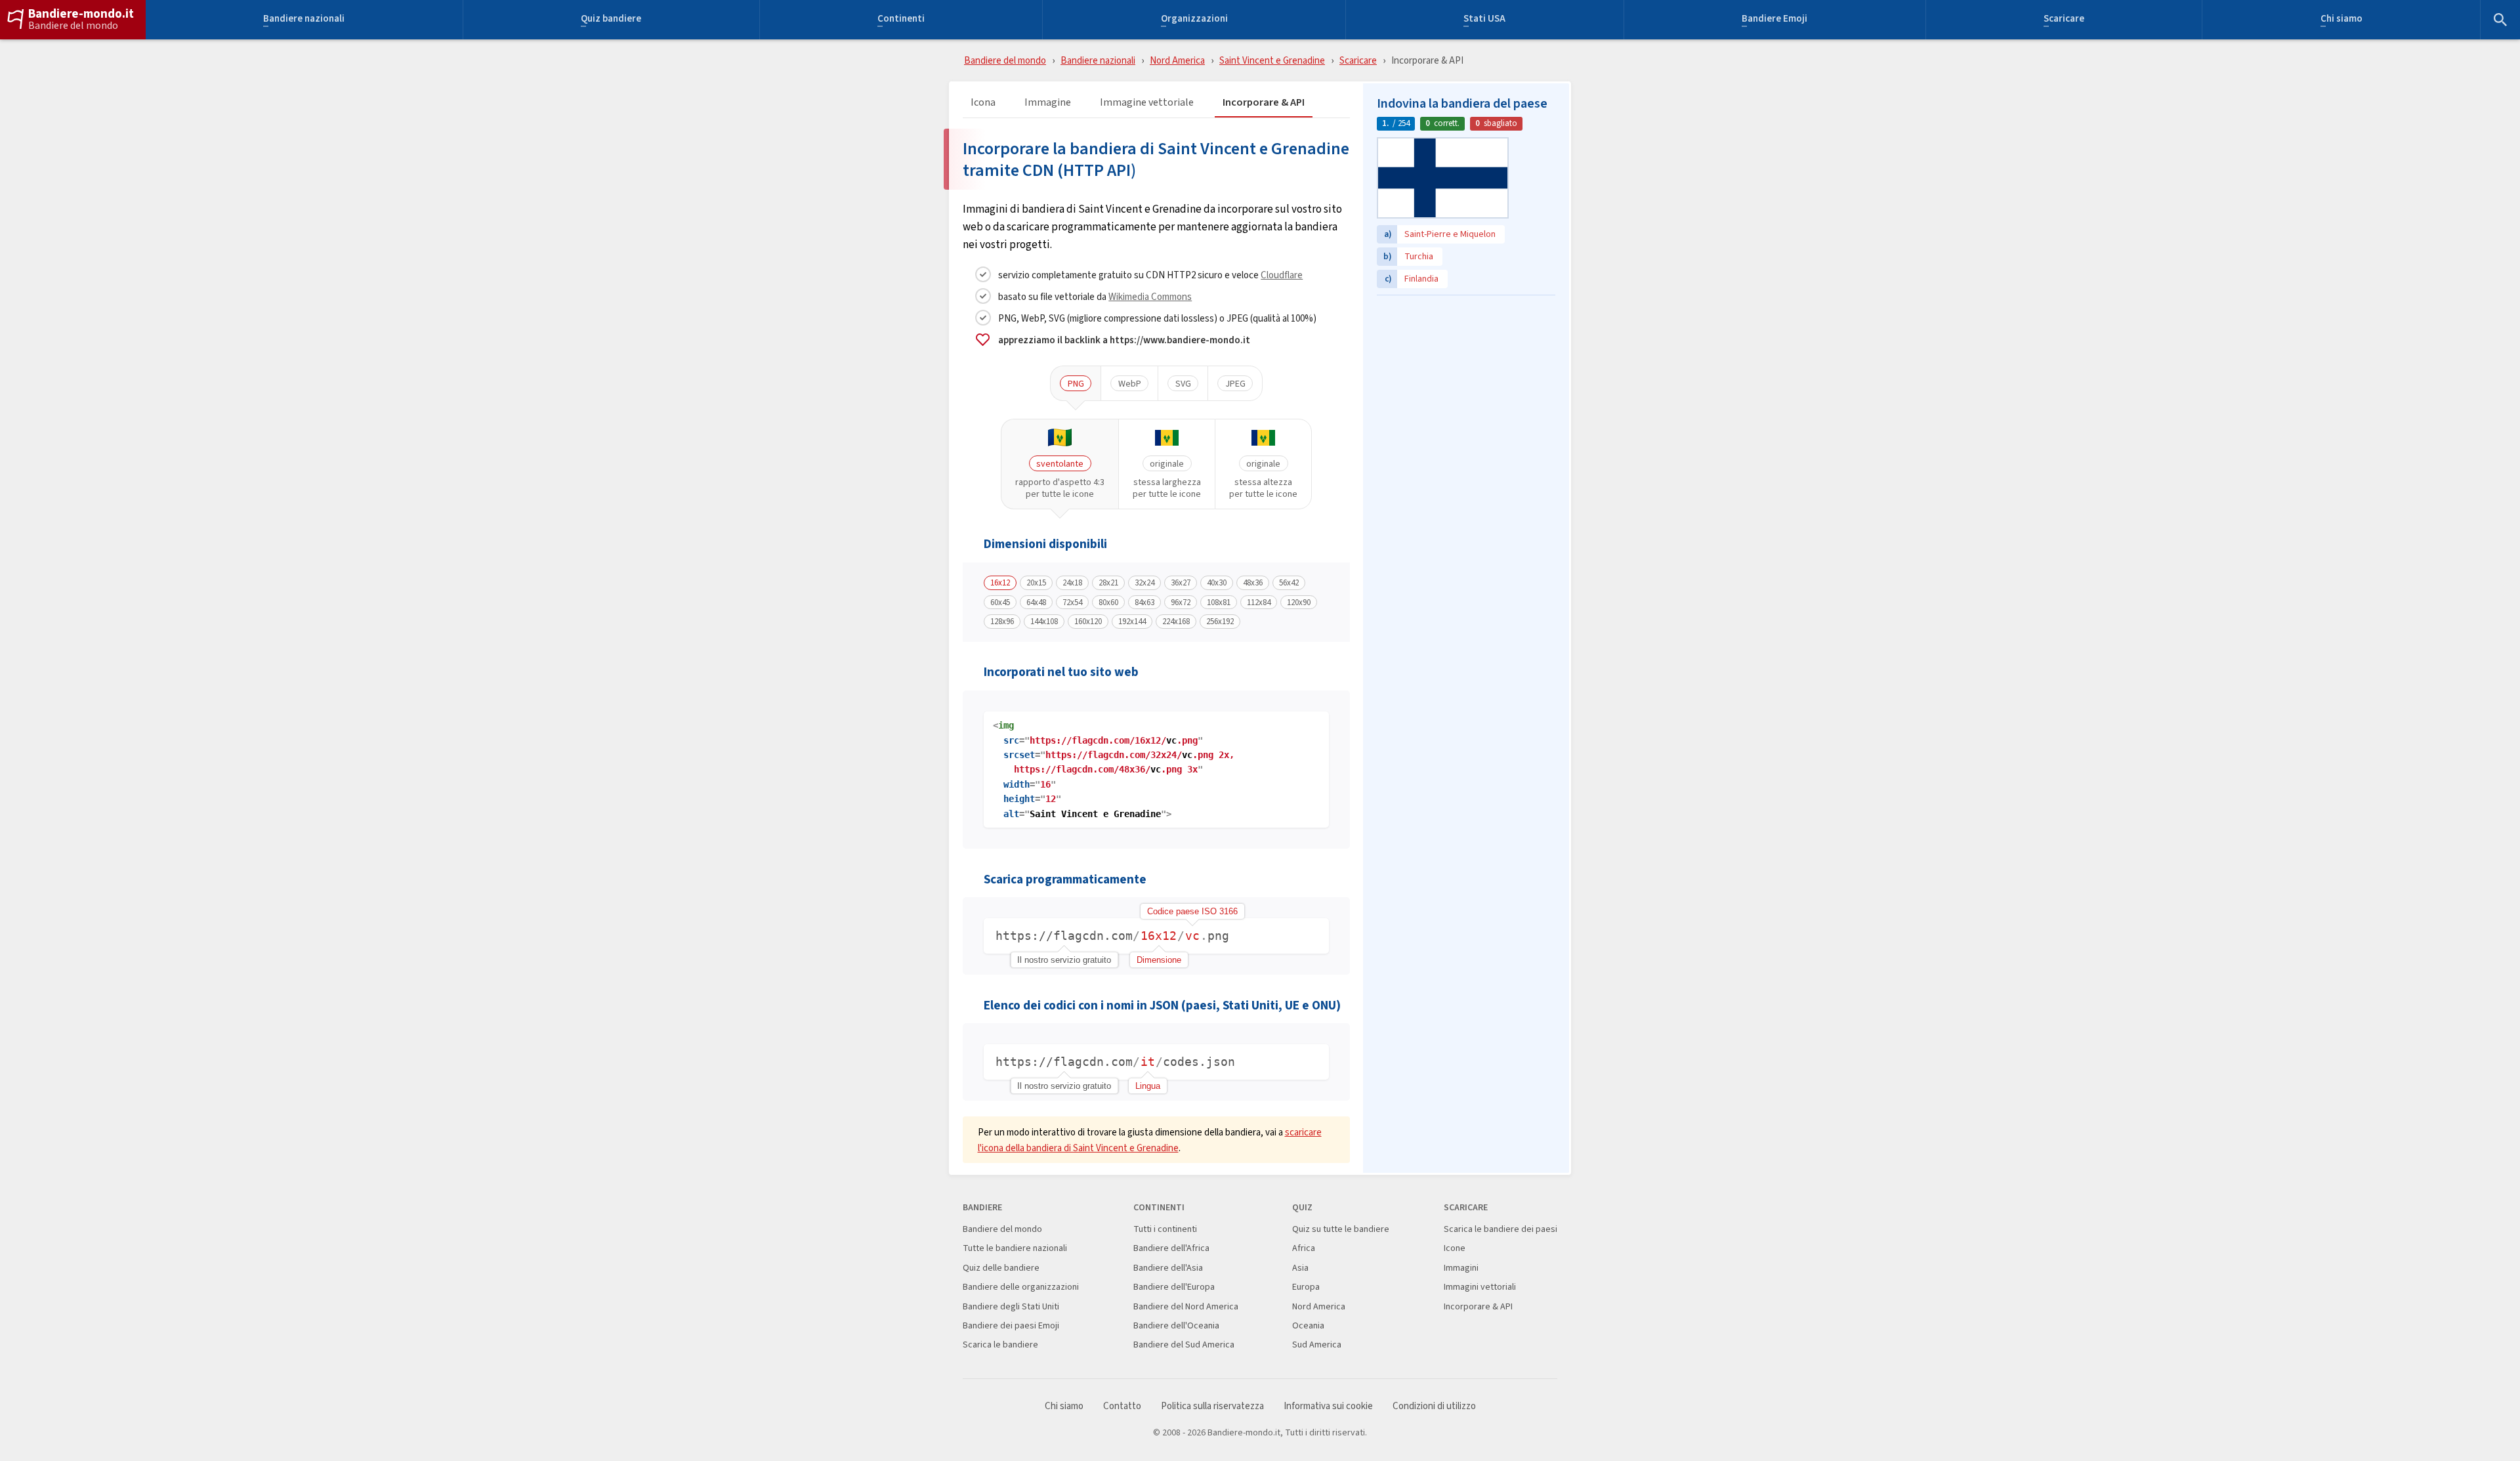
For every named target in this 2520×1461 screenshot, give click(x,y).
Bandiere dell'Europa (1174, 1287)
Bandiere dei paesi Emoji (1011, 1325)
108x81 (1219, 603)
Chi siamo (2341, 20)
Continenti (901, 20)
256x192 (1220, 622)
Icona (983, 103)
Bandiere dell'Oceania (1176, 1325)
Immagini (1461, 1268)
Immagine (1048, 103)
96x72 (1181, 603)
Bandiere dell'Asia (1168, 1268)
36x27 (1181, 583)
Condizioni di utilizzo (1434, 1406)
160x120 (1088, 622)
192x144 (1132, 622)
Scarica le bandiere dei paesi (1501, 1229)
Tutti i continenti (1165, 1229)
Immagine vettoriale (1147, 103)
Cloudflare (1282, 275)
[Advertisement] (1466, 384)
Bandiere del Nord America (1186, 1306)
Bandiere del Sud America (1184, 1345)
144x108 (1044, 622)
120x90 (1299, 603)
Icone (1455, 1248)
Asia (1300, 1268)
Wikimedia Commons (1150, 296)
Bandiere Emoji (1774, 20)
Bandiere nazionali (304, 20)
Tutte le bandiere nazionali (1015, 1248)
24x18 (1072, 583)
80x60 (1108, 603)
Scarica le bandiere (1000, 1345)
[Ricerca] (2500, 20)
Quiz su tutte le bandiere (1341, 1229)
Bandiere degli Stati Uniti (1011, 1306)
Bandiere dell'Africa (1171, 1248)
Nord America (1177, 60)
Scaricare (2064, 20)
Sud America (1317, 1345)
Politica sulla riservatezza (1212, 1406)
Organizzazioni (1194, 20)
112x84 (1259, 603)
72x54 (1072, 603)
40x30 (1217, 583)
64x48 (1036, 603)
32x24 (1144, 583)
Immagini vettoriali (1480, 1287)
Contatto (1122, 1406)
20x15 (1036, 583)
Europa (1306, 1287)
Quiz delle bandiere (1001, 1268)
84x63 (1144, 603)
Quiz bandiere (611, 20)
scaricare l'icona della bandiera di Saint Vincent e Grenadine (1150, 1140)
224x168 (1176, 622)
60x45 (1000, 603)
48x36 (1253, 583)
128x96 (1002, 622)
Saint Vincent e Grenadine (1272, 60)
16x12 (1000, 583)
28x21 (1108, 583)
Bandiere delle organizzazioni (1021, 1287)
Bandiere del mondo (73, 26)
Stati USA (1484, 20)
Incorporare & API (1264, 103)
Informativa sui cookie (1328, 1406)
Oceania (1308, 1325)
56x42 (1289, 583)
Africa (1304, 1248)
